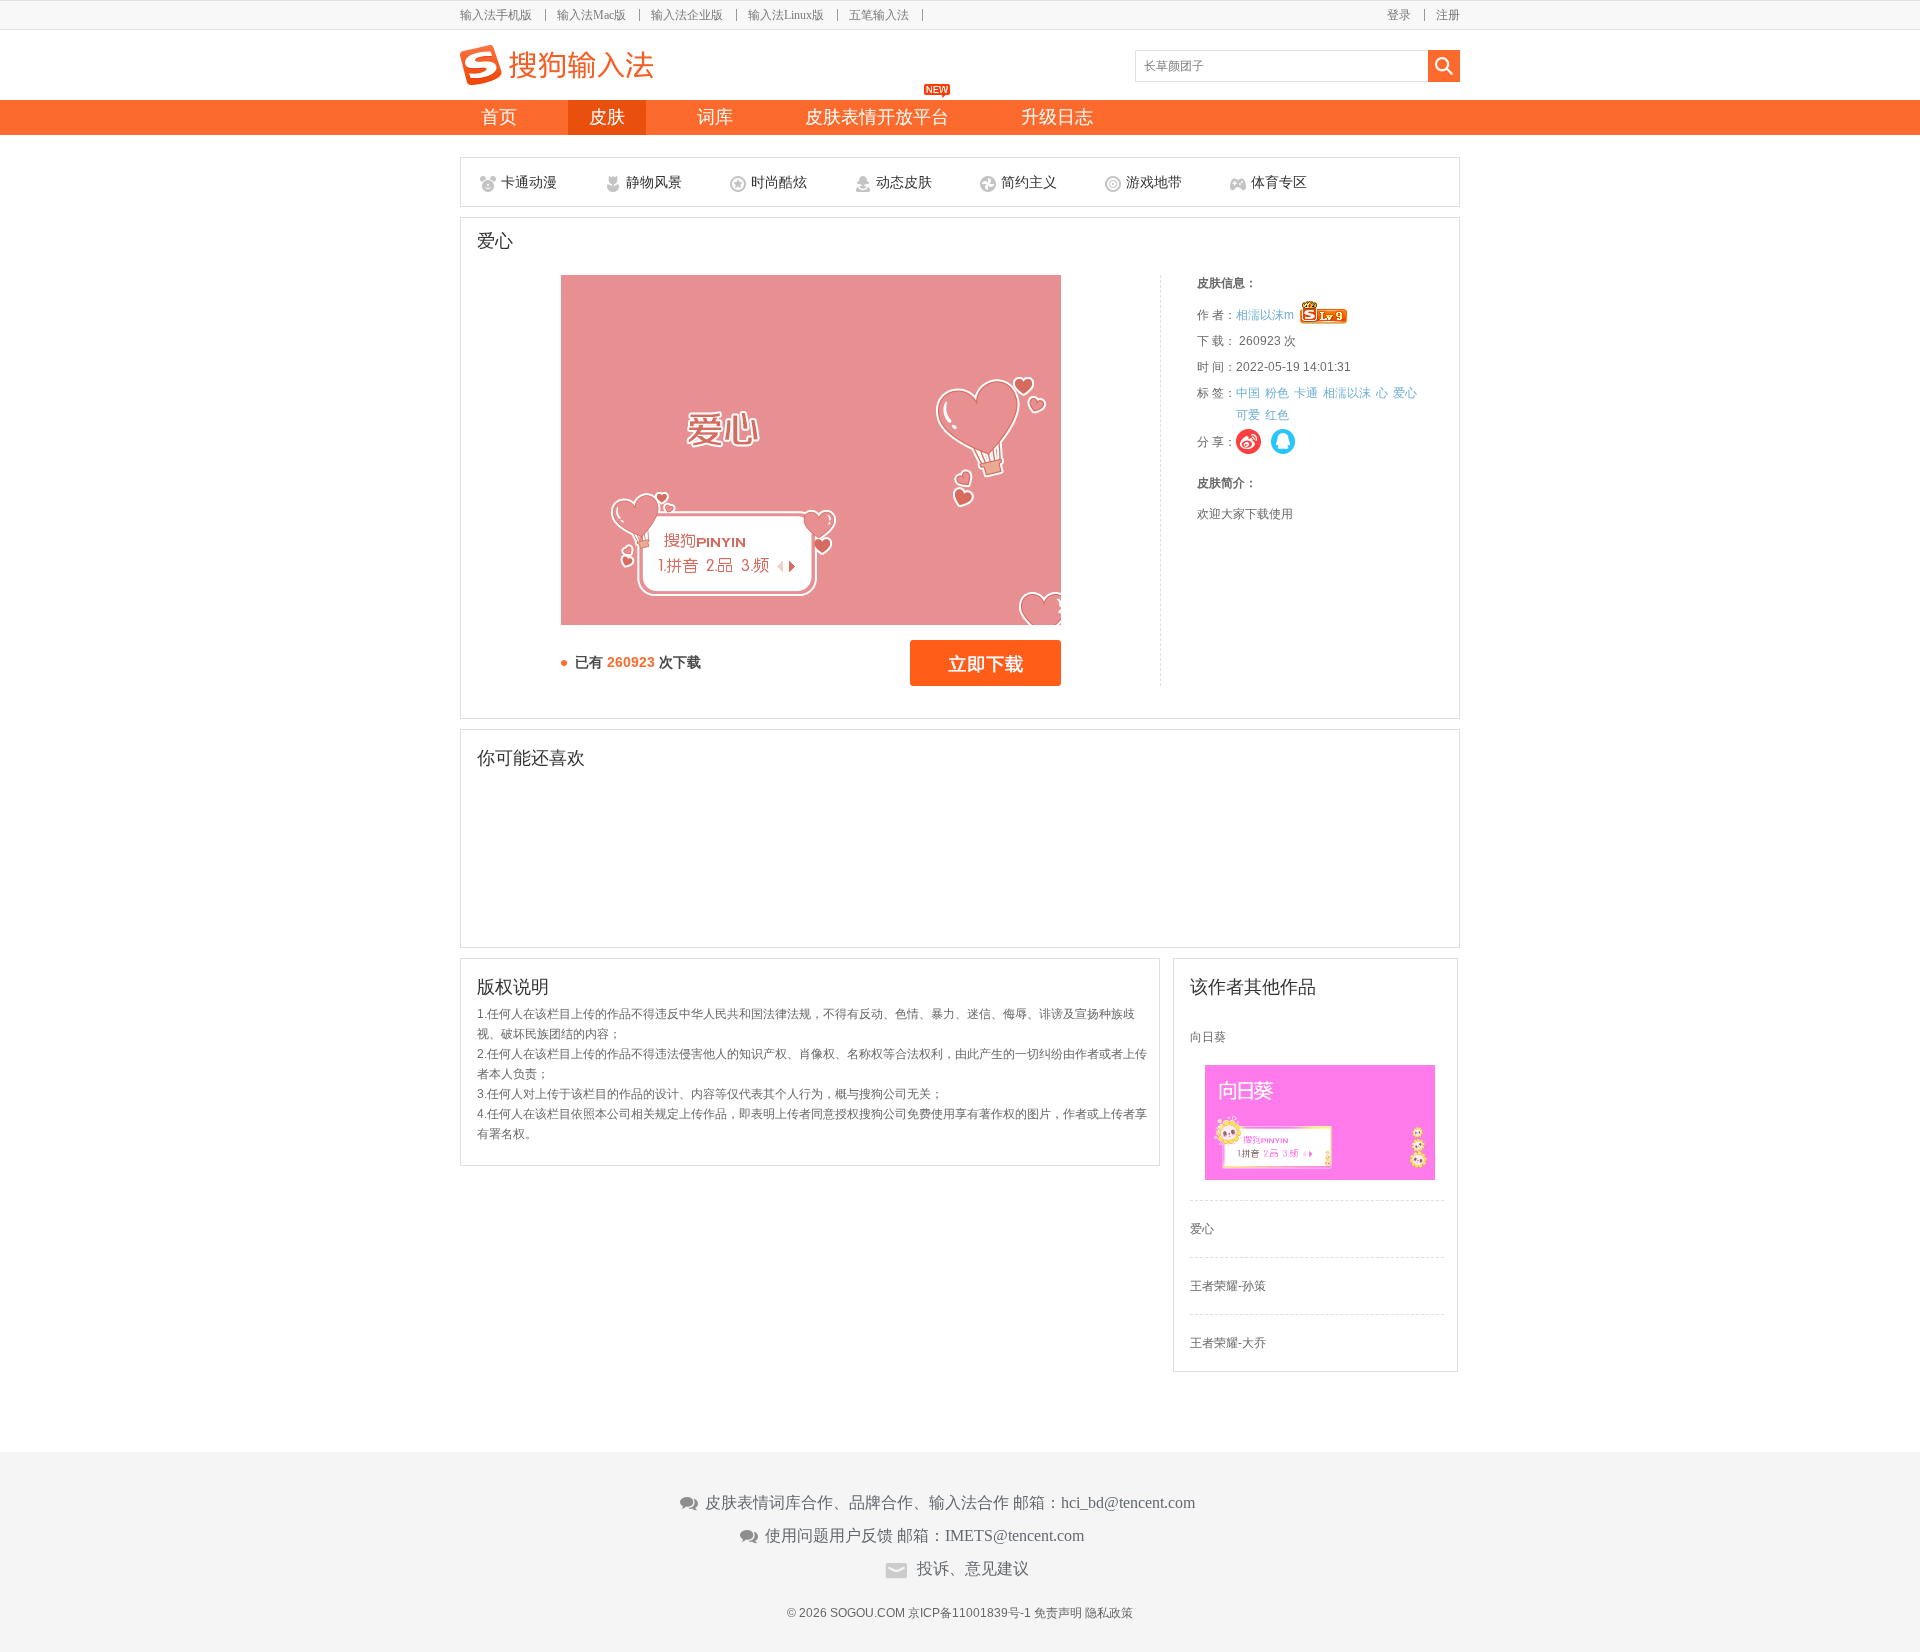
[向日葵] (1320, 1176)
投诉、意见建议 (973, 1569)
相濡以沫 (1347, 393)
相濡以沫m (1265, 315)
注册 (1448, 15)
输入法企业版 (687, 15)
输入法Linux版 (786, 15)
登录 (1399, 15)
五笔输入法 (879, 15)
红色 (1277, 415)
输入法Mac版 (591, 15)
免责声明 (1058, 1613)
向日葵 (1208, 1037)
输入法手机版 (496, 15)
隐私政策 (1109, 1613)
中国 (1248, 393)
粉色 (1277, 393)
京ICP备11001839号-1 (969, 1613)
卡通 (1306, 393)
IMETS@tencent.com (1014, 1536)
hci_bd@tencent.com (1128, 1503)
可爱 (1248, 415)
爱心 (1405, 393)
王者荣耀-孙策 (1228, 1286)
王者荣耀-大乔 (1228, 1343)
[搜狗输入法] (556, 65)
